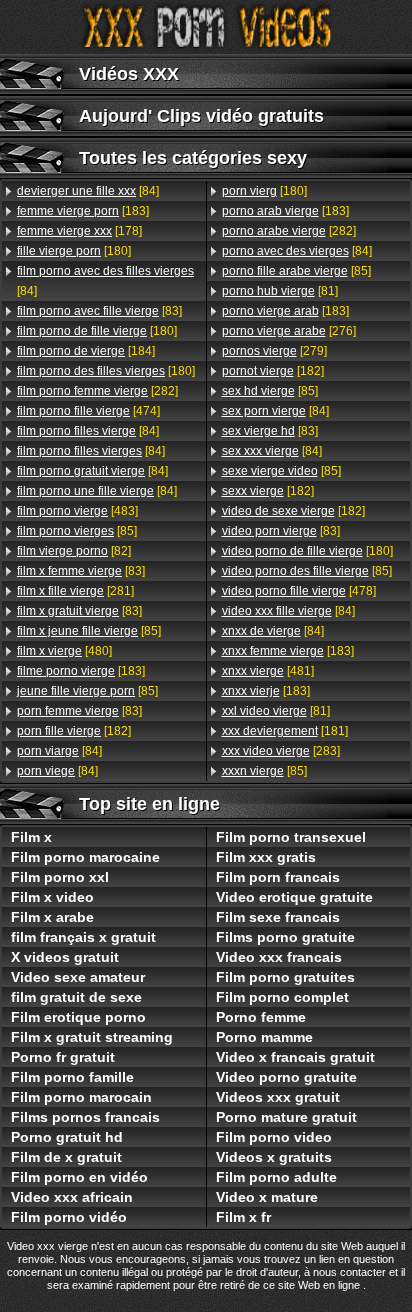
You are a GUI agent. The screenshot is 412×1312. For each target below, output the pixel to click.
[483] (77, 511)
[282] (97, 391)
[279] (274, 351)
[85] (77, 531)
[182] (74, 731)
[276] (289, 331)
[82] (74, 551)
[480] (64, 651)
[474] (88, 411)
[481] (268, 671)
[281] (75, 591)
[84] (88, 191)
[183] (83, 211)
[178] (79, 231)
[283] (281, 751)
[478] (299, 591)
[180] (74, 251)
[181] (285, 731)
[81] (280, 291)
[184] (86, 351)
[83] (99, 311)
